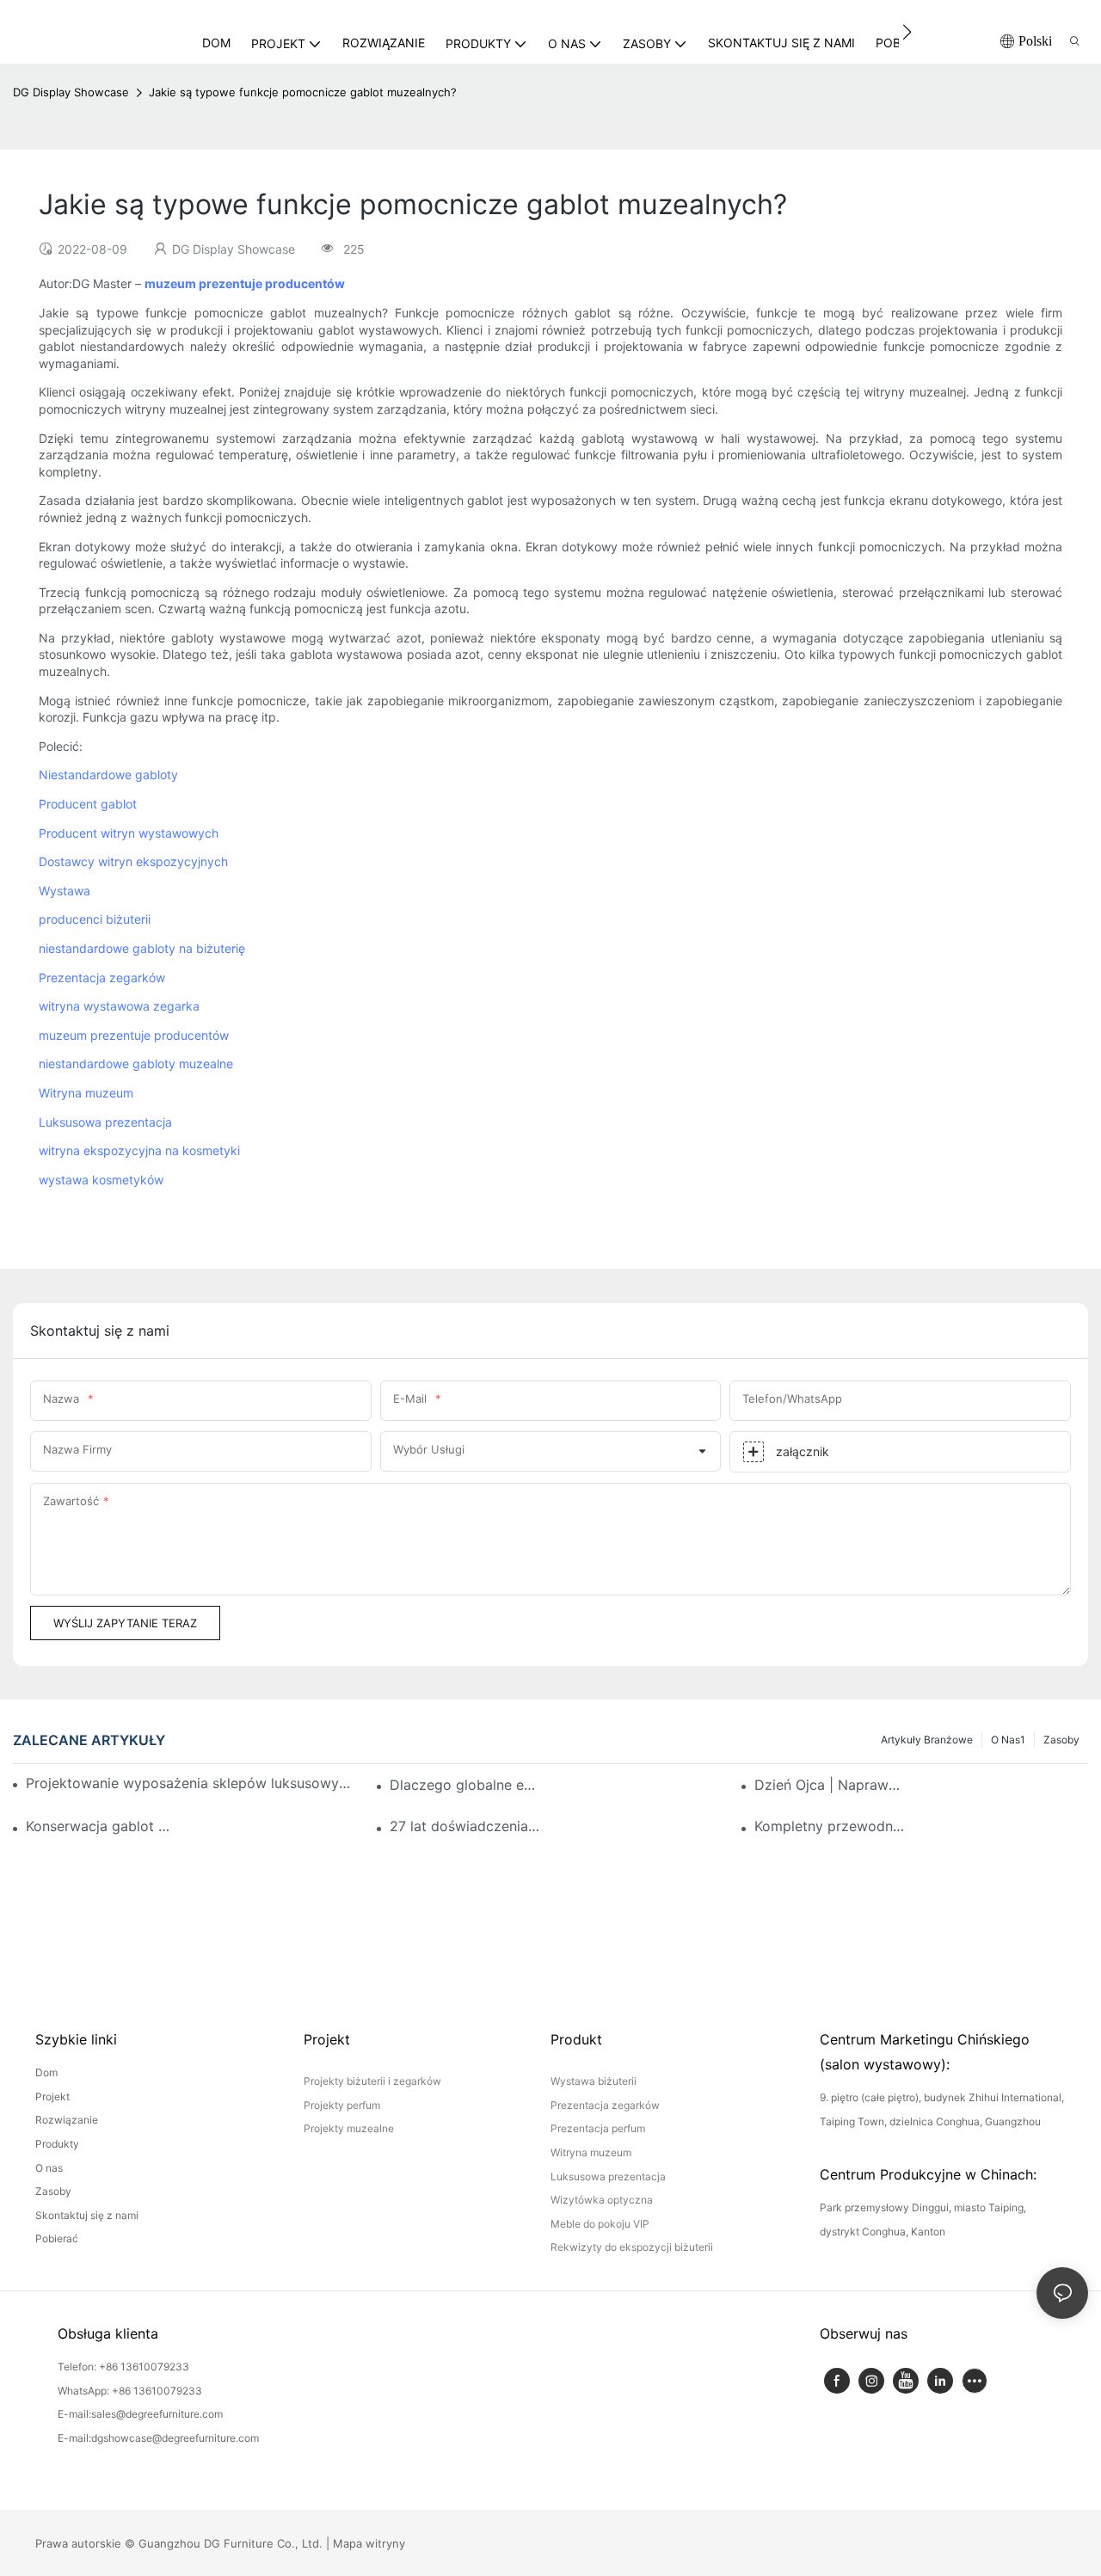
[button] (907, 32)
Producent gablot (88, 804)
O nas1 (1008, 1740)
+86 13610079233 (144, 2367)
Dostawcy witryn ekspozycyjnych (133, 861)
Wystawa (65, 891)
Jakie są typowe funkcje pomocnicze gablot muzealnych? (303, 92)
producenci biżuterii (95, 919)
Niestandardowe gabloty (108, 775)
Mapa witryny (369, 2543)
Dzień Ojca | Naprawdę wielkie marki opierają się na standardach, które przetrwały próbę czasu (830, 1785)
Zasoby (1061, 1740)
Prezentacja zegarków (102, 978)
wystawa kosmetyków (101, 1180)
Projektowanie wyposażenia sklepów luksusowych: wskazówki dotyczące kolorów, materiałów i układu (191, 1783)
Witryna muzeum (86, 1093)
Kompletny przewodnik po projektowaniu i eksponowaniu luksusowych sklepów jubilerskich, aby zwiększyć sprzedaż (830, 1826)
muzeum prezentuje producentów (134, 1035)
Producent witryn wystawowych (129, 833)
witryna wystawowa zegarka (119, 1006)
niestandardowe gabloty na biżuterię (142, 948)
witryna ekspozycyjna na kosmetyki (139, 1150)
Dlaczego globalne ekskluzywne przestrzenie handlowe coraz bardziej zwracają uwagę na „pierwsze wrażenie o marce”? (465, 1785)
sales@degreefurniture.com (157, 2414)
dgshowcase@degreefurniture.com (175, 2438)
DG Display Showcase (71, 92)
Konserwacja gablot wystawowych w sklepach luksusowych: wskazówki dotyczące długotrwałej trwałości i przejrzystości (101, 1826)
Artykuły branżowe (927, 1740)
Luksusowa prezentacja (105, 1122)
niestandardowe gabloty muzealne (136, 1064)
